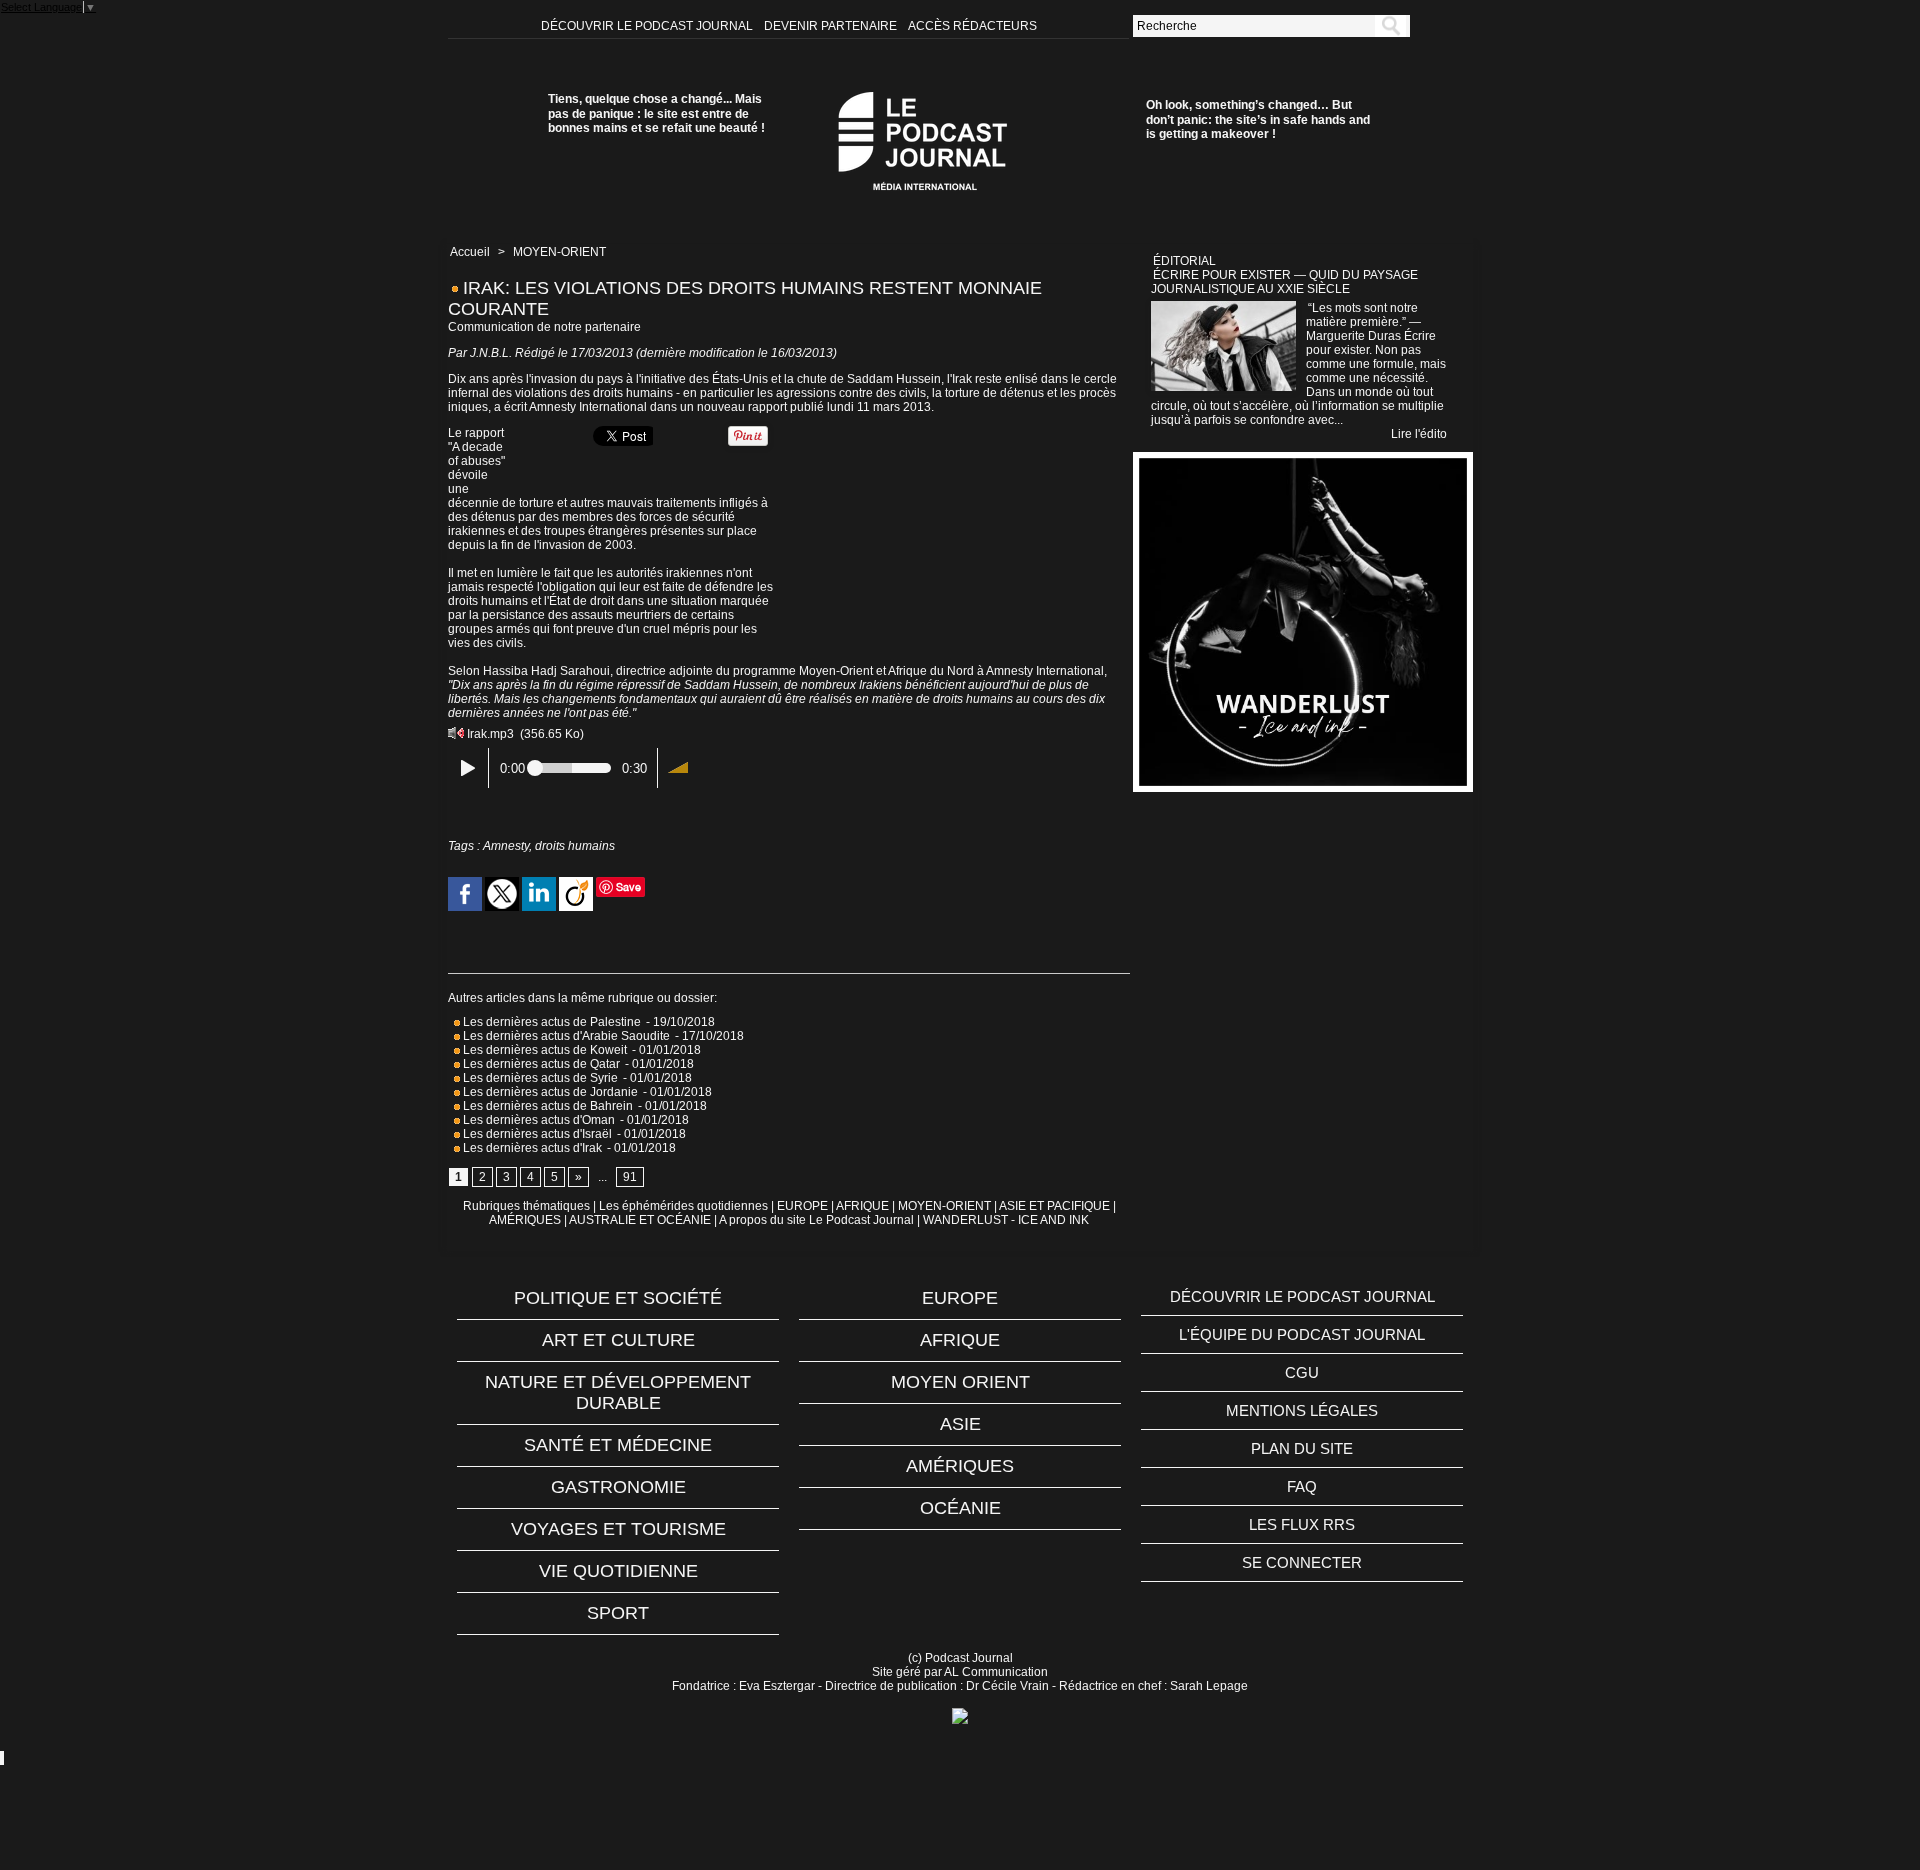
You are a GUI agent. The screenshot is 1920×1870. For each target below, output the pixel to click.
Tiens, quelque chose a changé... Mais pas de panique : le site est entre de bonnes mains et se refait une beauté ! (656, 113)
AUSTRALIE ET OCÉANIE (640, 1220)
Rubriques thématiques (526, 1206)
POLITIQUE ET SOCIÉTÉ (618, 1298)
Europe (960, 1298)
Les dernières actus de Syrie (539, 1078)
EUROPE (802, 1206)
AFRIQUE (862, 1206)
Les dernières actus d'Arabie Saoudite (565, 1036)
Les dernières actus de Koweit (543, 1050)
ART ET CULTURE (618, 1340)
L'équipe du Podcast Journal (1302, 1334)
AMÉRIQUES (525, 1220)
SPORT (618, 1613)
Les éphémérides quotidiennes (683, 1206)
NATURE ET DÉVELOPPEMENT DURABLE (618, 1392)
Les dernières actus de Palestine (550, 1022)
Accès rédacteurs (972, 26)
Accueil (470, 252)
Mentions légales (1302, 1410)
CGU (1302, 1372)
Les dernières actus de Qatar (540, 1064)
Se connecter (1302, 1562)
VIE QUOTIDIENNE (618, 1571)
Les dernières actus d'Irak (531, 1148)
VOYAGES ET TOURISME (618, 1529)
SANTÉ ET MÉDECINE (618, 1445)
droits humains (575, 846)
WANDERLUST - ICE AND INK (1006, 1220)
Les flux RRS (1302, 1524)
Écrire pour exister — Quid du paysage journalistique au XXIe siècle (1284, 282)
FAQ (1302, 1486)
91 (630, 1177)
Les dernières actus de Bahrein (546, 1106)
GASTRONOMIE (618, 1487)
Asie (960, 1424)
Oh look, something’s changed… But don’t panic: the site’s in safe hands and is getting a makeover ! (1258, 119)
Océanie (960, 1508)
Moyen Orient (960, 1382)
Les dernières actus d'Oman (537, 1120)
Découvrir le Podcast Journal (648, 26)
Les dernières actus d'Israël (536, 1134)
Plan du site (1302, 1448)
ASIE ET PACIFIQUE (1054, 1206)
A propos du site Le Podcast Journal (816, 1220)
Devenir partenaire (832, 26)
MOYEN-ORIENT (559, 252)
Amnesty (506, 846)
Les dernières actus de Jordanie (549, 1092)
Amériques (960, 1466)
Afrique (960, 1340)
